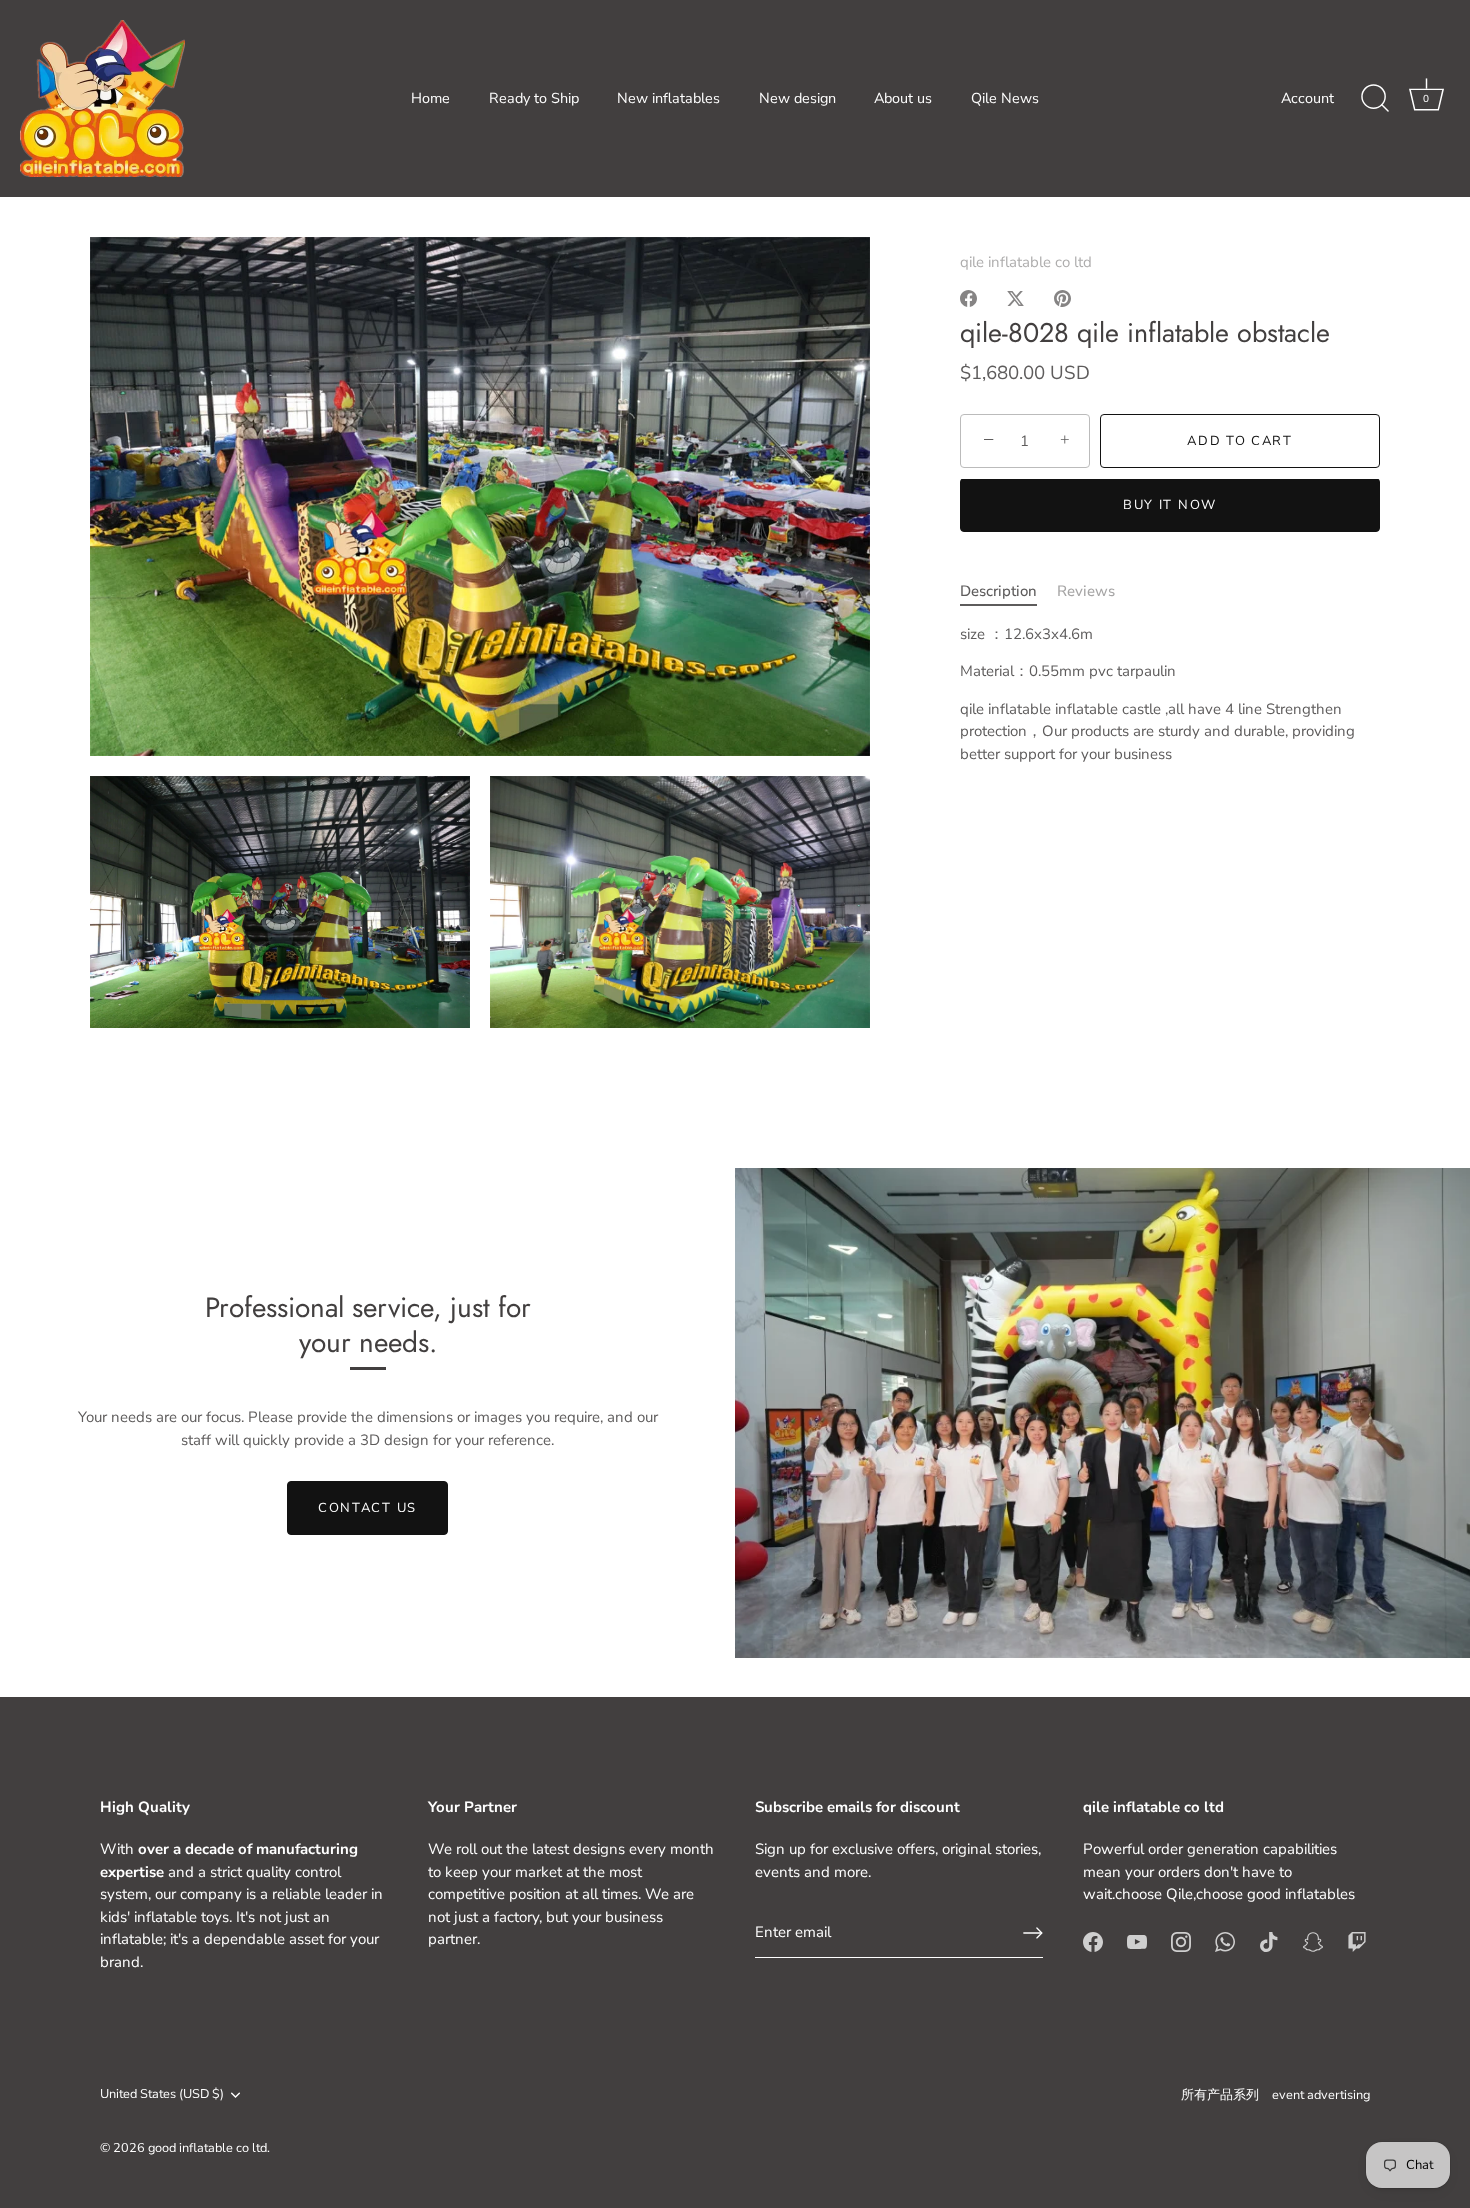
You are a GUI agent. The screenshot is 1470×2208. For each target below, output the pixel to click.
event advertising (1321, 2095)
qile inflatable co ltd (1026, 262)
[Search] (1375, 99)
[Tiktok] (1269, 1941)
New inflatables (668, 98)
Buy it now (1170, 506)
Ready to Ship (534, 98)
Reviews (1086, 592)
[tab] (1008, 592)
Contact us (367, 1508)
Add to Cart (1240, 441)
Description (998, 592)
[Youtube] (1137, 1941)
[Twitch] (1357, 1941)
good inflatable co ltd (207, 2148)
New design (797, 98)
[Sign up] (1033, 1933)
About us (903, 98)
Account (1307, 98)
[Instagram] (1181, 1941)
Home (430, 98)
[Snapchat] (1313, 1941)
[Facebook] (1093, 1941)
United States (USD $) (162, 2095)
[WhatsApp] (1225, 1941)
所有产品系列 (1220, 2095)
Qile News (1005, 98)
